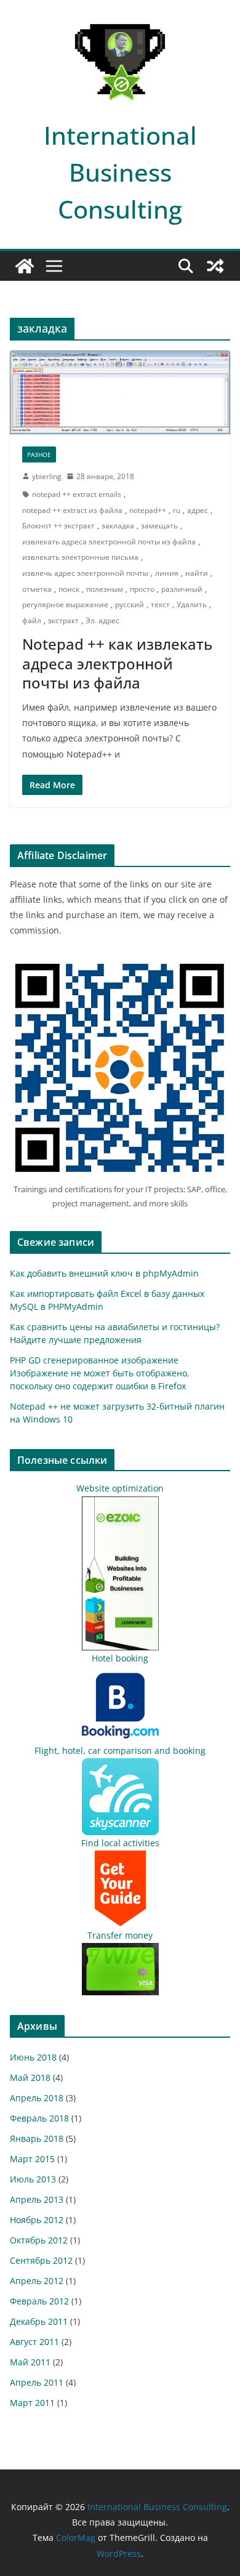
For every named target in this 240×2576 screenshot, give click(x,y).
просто (142, 589)
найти (197, 573)
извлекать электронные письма (80, 557)
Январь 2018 (37, 2138)
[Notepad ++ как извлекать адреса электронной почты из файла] (120, 392)
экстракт (63, 620)
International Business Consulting (120, 172)
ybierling (47, 476)
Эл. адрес (102, 620)
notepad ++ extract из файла (72, 510)
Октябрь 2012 (39, 2240)
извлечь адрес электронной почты (85, 573)
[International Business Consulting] (25, 266)
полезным (105, 589)
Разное (39, 454)
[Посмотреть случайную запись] (215, 266)
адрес (198, 510)
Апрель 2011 (37, 2382)
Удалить (192, 604)
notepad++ (148, 510)
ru (177, 510)
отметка (37, 589)
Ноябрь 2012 (37, 2220)
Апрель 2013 (37, 2199)
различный (182, 589)
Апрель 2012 (37, 2281)
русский (130, 604)
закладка (118, 526)
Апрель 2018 (37, 2098)
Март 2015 (32, 2159)
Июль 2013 (33, 2179)
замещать (159, 526)
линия (167, 573)
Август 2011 (34, 2342)
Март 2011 (32, 2403)
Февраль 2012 (39, 2301)
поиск (69, 589)
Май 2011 (30, 2362)
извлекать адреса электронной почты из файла (109, 542)
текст (160, 604)
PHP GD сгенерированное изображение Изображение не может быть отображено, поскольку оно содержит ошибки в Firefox (100, 1373)
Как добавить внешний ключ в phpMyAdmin (104, 1273)
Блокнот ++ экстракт (58, 526)
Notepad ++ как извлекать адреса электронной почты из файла (117, 663)
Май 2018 (30, 2077)
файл (32, 620)
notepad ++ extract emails (77, 494)
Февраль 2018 (39, 2118)
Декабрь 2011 (39, 2321)
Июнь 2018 (33, 2057)
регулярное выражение (65, 604)
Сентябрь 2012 (41, 2260)
